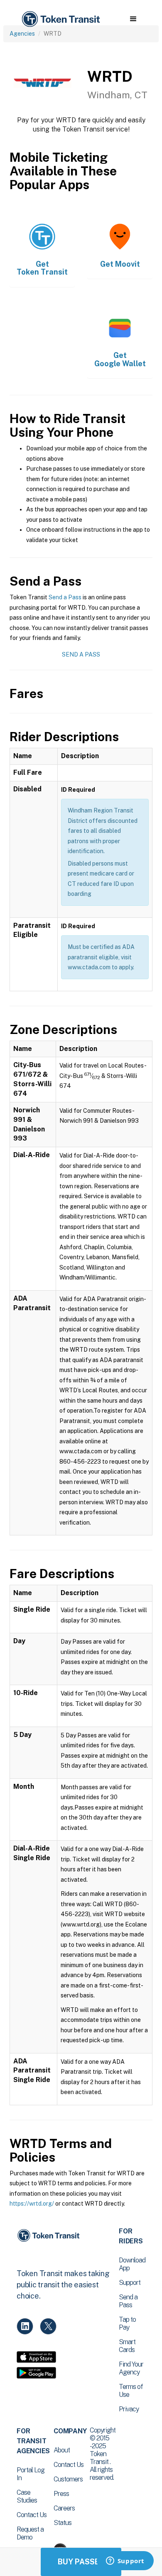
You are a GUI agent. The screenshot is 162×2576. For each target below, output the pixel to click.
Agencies (22, 34)
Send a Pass (65, 597)
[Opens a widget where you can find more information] (125, 2561)
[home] (60, 19)
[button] (133, 19)
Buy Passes (81, 2562)
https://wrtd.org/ (32, 2204)
